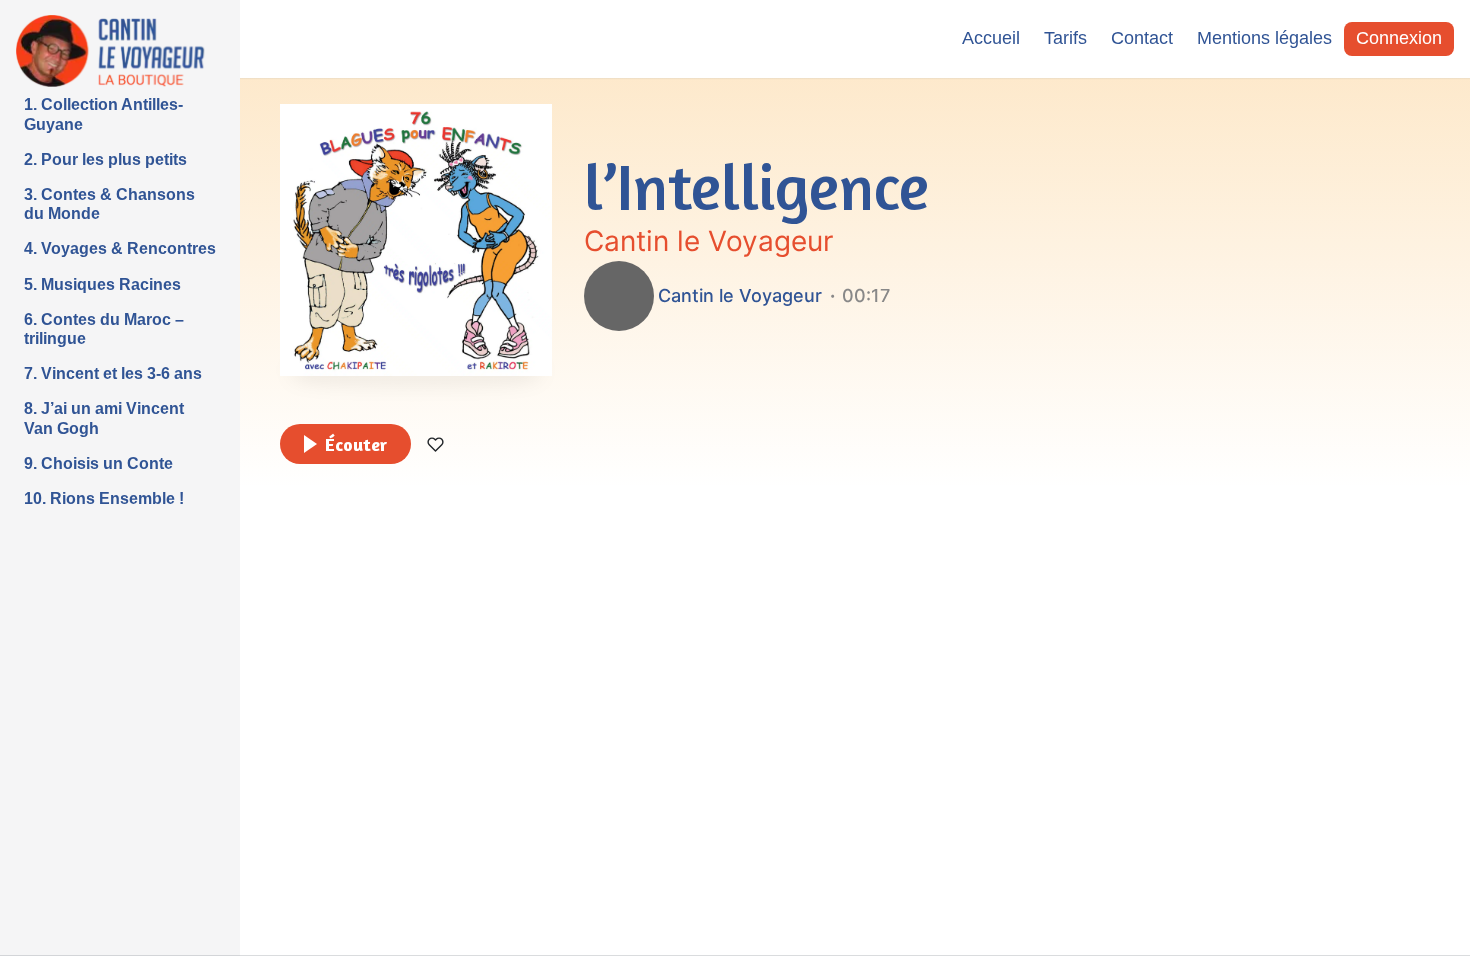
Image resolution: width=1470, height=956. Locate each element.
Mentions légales (1264, 38)
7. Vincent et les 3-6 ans (113, 373)
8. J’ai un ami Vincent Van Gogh (104, 418)
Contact (1142, 38)
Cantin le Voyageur (708, 241)
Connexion (1399, 38)
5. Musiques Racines (102, 284)
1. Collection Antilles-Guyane (103, 114)
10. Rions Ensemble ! (104, 498)
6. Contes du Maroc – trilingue (104, 329)
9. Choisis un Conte (98, 463)
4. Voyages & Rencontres (120, 248)
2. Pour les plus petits (105, 159)
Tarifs (1065, 38)
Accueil (991, 38)
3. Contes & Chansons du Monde (109, 204)
